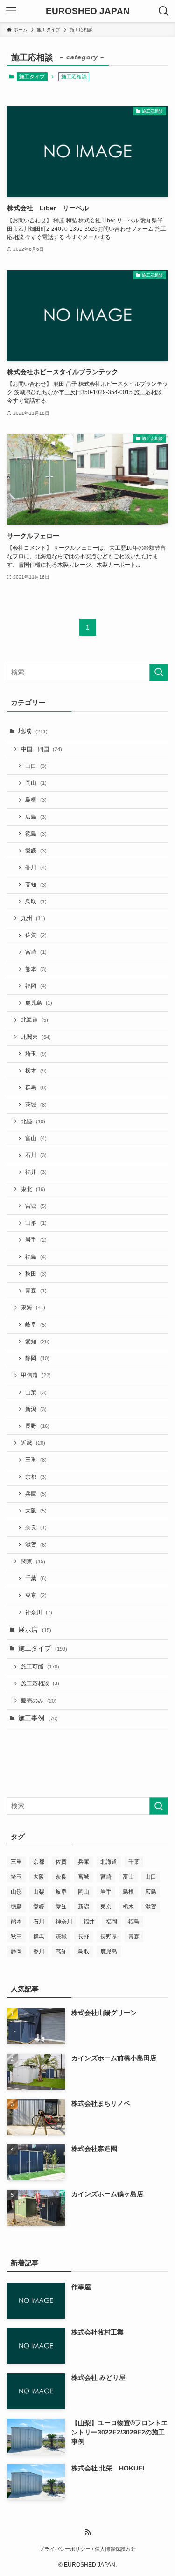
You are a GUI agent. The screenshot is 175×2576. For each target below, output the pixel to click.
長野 (37, 1426)
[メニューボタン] (11, 11)
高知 (36, 885)
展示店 (35, 1630)
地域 (33, 731)
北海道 (35, 1020)
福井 (36, 1172)
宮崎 (36, 952)
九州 (33, 918)
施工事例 (38, 1718)
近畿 (33, 1443)
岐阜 (36, 1325)
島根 (36, 800)
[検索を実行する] (159, 672)
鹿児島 (39, 1003)
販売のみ (39, 1701)
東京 (36, 1595)
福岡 (36, 986)
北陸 (33, 1121)
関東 (33, 1561)
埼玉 (36, 1054)
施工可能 (40, 1667)
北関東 (36, 1037)
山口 (36, 766)
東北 (33, 1189)
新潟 (36, 1409)
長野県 (109, 1937)
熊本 (36, 969)
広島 (36, 817)
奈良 (36, 1527)
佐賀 (36, 935)
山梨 (36, 1392)
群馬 (36, 1087)
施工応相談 (40, 1683)
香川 (36, 867)
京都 (36, 1477)
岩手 (36, 1240)
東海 (33, 1307)
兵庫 (36, 1494)
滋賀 (36, 1545)
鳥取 (36, 901)
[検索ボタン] (164, 11)
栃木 (36, 1071)
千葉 (36, 1578)
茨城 (36, 1105)
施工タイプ (32, 77)
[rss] (88, 2532)
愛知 (37, 1341)
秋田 (36, 1274)
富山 (36, 1138)
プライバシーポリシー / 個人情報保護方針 (87, 2549)
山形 (36, 1223)
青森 (36, 1291)
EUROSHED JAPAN (88, 11)
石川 (36, 1155)
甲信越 (36, 1375)
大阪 (36, 1511)
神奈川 (39, 1612)
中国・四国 (42, 749)
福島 (36, 1257)
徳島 (36, 834)
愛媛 (36, 851)
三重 (36, 1460)
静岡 (37, 1358)
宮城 (36, 1206)
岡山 (36, 783)
